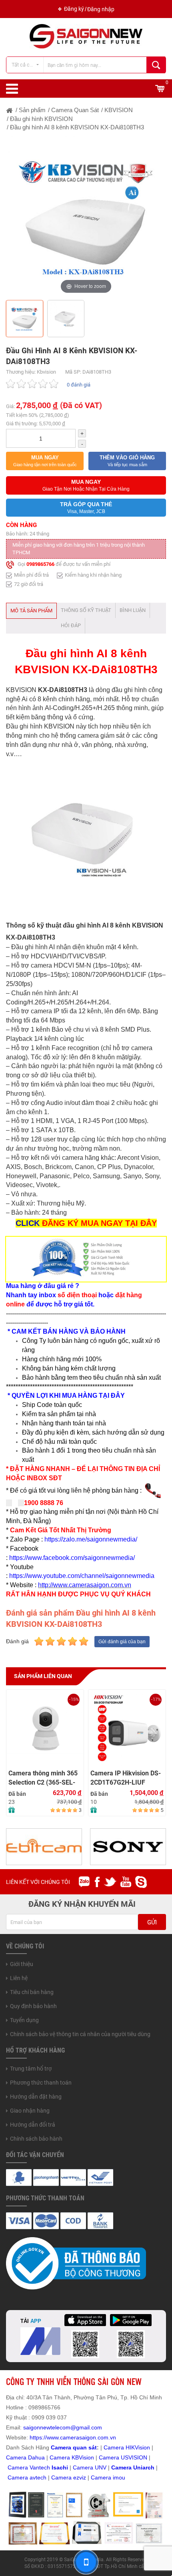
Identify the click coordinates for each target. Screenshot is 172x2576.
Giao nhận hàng (30, 2111)
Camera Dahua (25, 2457)
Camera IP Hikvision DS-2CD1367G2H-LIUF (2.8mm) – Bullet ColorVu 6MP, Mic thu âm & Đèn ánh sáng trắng (127, 1778)
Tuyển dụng (24, 2020)
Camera (19, 2477)
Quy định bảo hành (33, 2006)
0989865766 (40, 565)
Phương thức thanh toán (41, 2083)
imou (119, 2477)
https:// (38, 2437)
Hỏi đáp (71, 625)
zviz (81, 2477)
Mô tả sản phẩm (31, 611)
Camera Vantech (29, 2467)
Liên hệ (19, 1978)
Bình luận (133, 610)
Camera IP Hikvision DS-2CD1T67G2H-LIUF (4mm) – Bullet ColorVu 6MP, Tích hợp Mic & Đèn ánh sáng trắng (44, 1778)
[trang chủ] (10, 110)
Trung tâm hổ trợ (31, 2069)
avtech (38, 2477)
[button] (45, 461)
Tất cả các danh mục (27, 65)
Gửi (152, 1922)
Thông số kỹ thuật (86, 610)
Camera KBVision (72, 2457)
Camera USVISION (123, 2457)
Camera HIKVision (127, 2447)
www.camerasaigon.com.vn (81, 2437)
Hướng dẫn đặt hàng (36, 2097)
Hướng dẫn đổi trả (33, 2125)
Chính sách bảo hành (36, 2139)
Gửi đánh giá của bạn (122, 1642)
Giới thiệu (22, 1964)
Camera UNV (90, 2467)
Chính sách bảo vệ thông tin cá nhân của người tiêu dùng (80, 2034)
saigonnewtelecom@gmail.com (62, 2427)
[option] (86, 216)
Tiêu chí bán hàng (32, 1992)
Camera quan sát (74, 2447)
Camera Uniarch (133, 2467)
